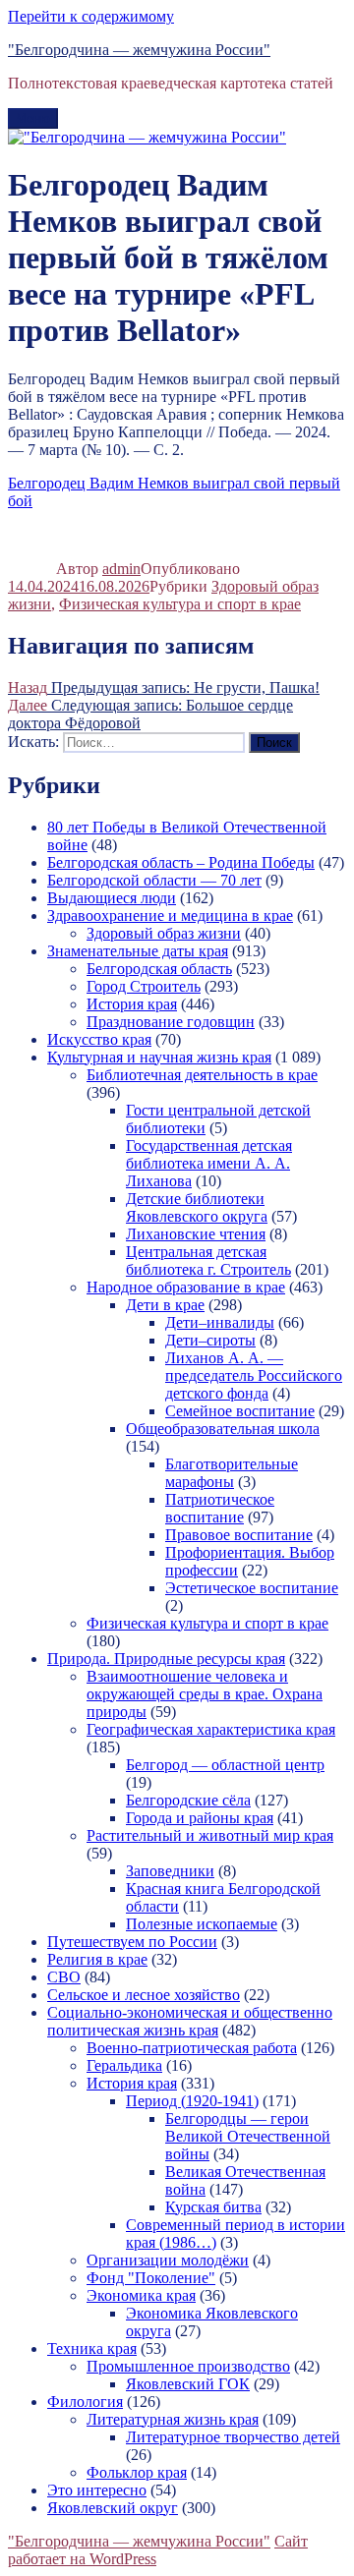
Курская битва (213, 2207)
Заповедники (170, 1871)
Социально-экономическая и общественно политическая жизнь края (190, 2021)
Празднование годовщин (171, 1022)
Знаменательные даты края (138, 951)
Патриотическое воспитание (220, 1508)
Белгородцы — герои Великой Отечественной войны (248, 2136)
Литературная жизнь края (173, 2419)
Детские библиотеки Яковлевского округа (197, 1207)
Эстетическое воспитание (252, 1588)
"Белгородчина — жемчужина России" (139, 50)
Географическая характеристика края (211, 1729)
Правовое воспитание (239, 1535)
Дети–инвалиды (220, 1322)
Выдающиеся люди (112, 898)
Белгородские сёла (188, 1800)
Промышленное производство (188, 2366)
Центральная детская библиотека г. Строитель (208, 1260)
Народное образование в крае (186, 1287)
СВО (64, 1977)
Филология (85, 2402)
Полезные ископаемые (202, 1924)
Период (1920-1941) (192, 2101)
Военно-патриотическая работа (192, 2048)
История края (132, 1004)
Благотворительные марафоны (232, 1473)
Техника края (92, 2348)
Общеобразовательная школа (223, 1429)
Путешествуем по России (132, 1942)
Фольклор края (137, 2472)
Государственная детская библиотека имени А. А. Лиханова (209, 1163)
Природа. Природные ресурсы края (166, 1659)
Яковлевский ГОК (188, 2384)
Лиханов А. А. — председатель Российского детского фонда (254, 1375)
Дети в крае (165, 1305)
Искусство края (99, 1039)
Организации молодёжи (168, 2260)
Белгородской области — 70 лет (154, 880)
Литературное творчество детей (233, 2437)
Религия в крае (97, 1959)
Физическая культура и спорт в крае (180, 604)
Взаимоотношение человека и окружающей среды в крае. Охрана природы (205, 1694)
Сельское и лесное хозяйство (144, 1995)
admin (121, 569)
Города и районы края (200, 1818)
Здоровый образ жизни (164, 933)
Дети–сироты (210, 1340)
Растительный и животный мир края (210, 1835)
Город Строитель (144, 986)
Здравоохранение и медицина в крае (170, 916)
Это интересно (97, 2490)
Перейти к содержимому (91, 16)
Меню (33, 118)
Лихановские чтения (196, 1234)
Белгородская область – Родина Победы (181, 862)
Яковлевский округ (113, 2508)
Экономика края (141, 2295)
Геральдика (124, 2065)
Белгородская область (159, 969)
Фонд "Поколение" (151, 2278)
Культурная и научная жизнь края (159, 1057)
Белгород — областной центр (225, 1765)
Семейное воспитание (240, 1411)
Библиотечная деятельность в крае (202, 1075)
